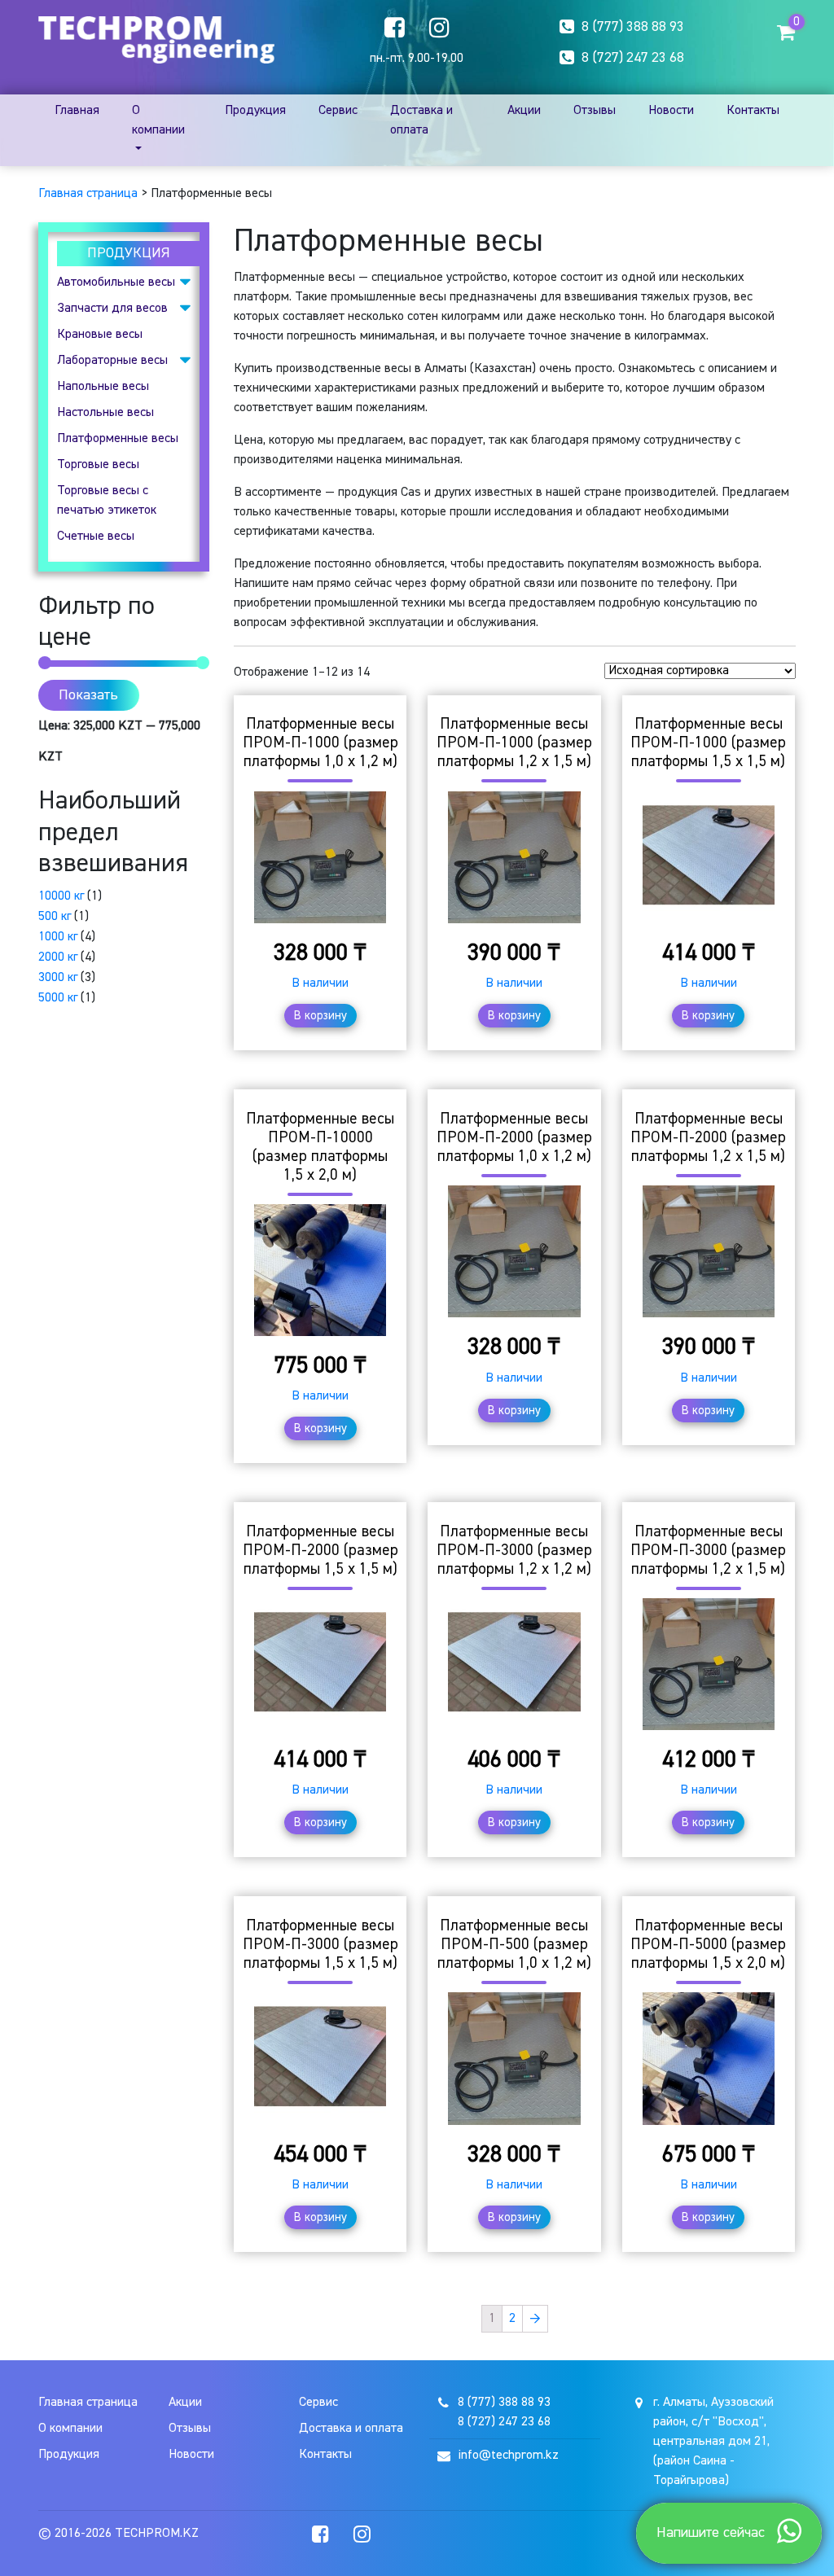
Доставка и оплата (421, 120)
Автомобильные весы (116, 283)
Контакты (753, 111)
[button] (786, 32)
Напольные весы (103, 387)
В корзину (320, 1016)
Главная (77, 111)
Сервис (338, 111)
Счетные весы (96, 537)
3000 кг (58, 978)
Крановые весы (100, 335)
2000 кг (58, 957)
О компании (158, 120)
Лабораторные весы (112, 361)
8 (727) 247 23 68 (633, 58)
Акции (524, 111)
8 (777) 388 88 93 (633, 27)
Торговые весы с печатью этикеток (107, 501)
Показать (88, 695)
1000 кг (58, 937)
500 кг (55, 917)
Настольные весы (105, 413)
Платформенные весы (118, 439)
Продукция (255, 111)
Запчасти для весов (112, 309)
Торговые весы (98, 465)
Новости (671, 111)
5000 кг (58, 998)
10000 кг (61, 896)
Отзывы (595, 111)
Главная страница (88, 194)
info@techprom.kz (508, 2456)
